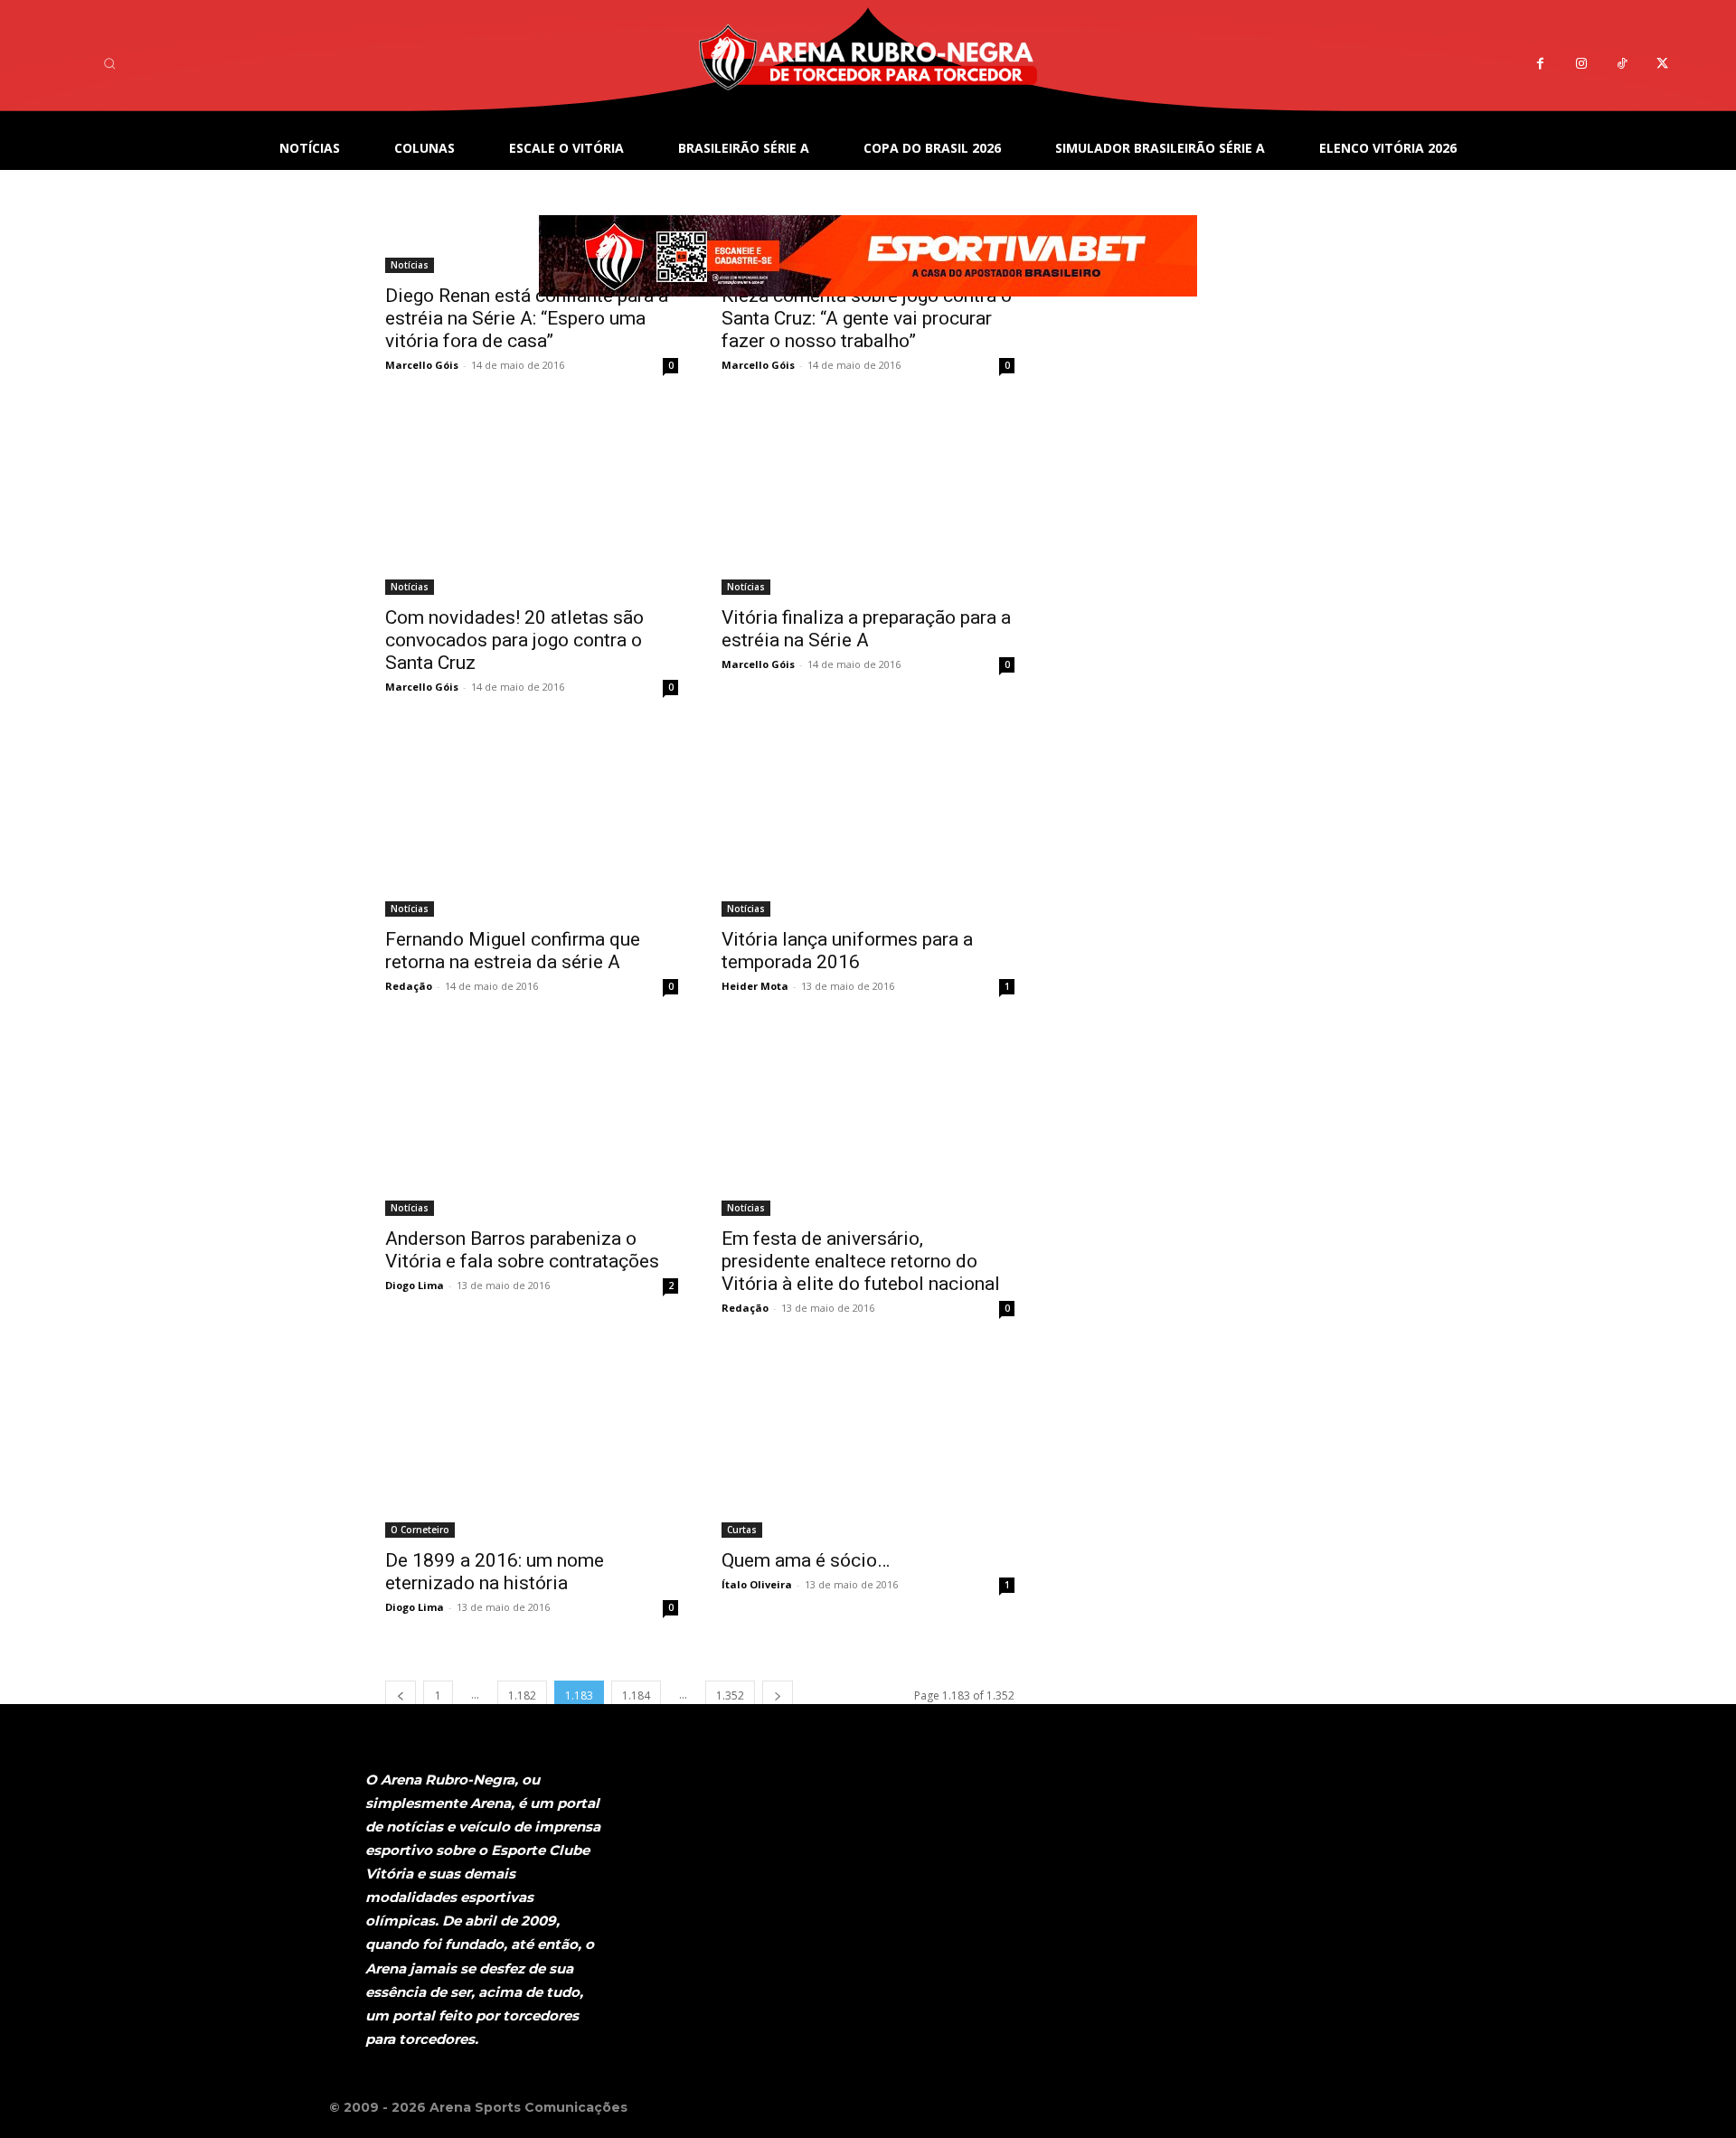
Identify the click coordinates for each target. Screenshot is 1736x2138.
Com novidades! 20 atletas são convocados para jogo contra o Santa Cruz (514, 640)
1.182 (522, 1695)
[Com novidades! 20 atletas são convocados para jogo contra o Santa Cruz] (532, 503)
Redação (409, 986)
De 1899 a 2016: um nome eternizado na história (495, 1572)
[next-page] (778, 1695)
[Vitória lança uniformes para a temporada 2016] (868, 825)
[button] (109, 63)
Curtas (742, 1530)
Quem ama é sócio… (806, 1560)
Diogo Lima (415, 1285)
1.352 (730, 1695)
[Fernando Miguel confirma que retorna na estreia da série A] (532, 825)
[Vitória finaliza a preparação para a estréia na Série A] (868, 503)
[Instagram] (1581, 64)
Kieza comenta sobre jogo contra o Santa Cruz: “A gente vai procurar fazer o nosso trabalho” (867, 318)
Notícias (410, 587)
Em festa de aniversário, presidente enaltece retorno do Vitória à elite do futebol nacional (861, 1261)
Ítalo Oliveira (757, 1584)
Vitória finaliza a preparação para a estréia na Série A (866, 629)
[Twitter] (1662, 64)
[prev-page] (401, 1695)
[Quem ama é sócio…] (868, 1446)
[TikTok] (1622, 64)
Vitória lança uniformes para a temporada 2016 (847, 951)
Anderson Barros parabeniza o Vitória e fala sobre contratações (522, 1250)
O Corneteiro (420, 1530)
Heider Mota (755, 986)
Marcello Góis (422, 365)
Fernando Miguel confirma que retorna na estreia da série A (513, 951)
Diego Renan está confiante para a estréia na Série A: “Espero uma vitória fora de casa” (527, 318)
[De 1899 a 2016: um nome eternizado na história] (532, 1446)
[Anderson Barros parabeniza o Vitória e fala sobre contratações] (532, 1124)
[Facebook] (1540, 64)
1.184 (636, 1695)
